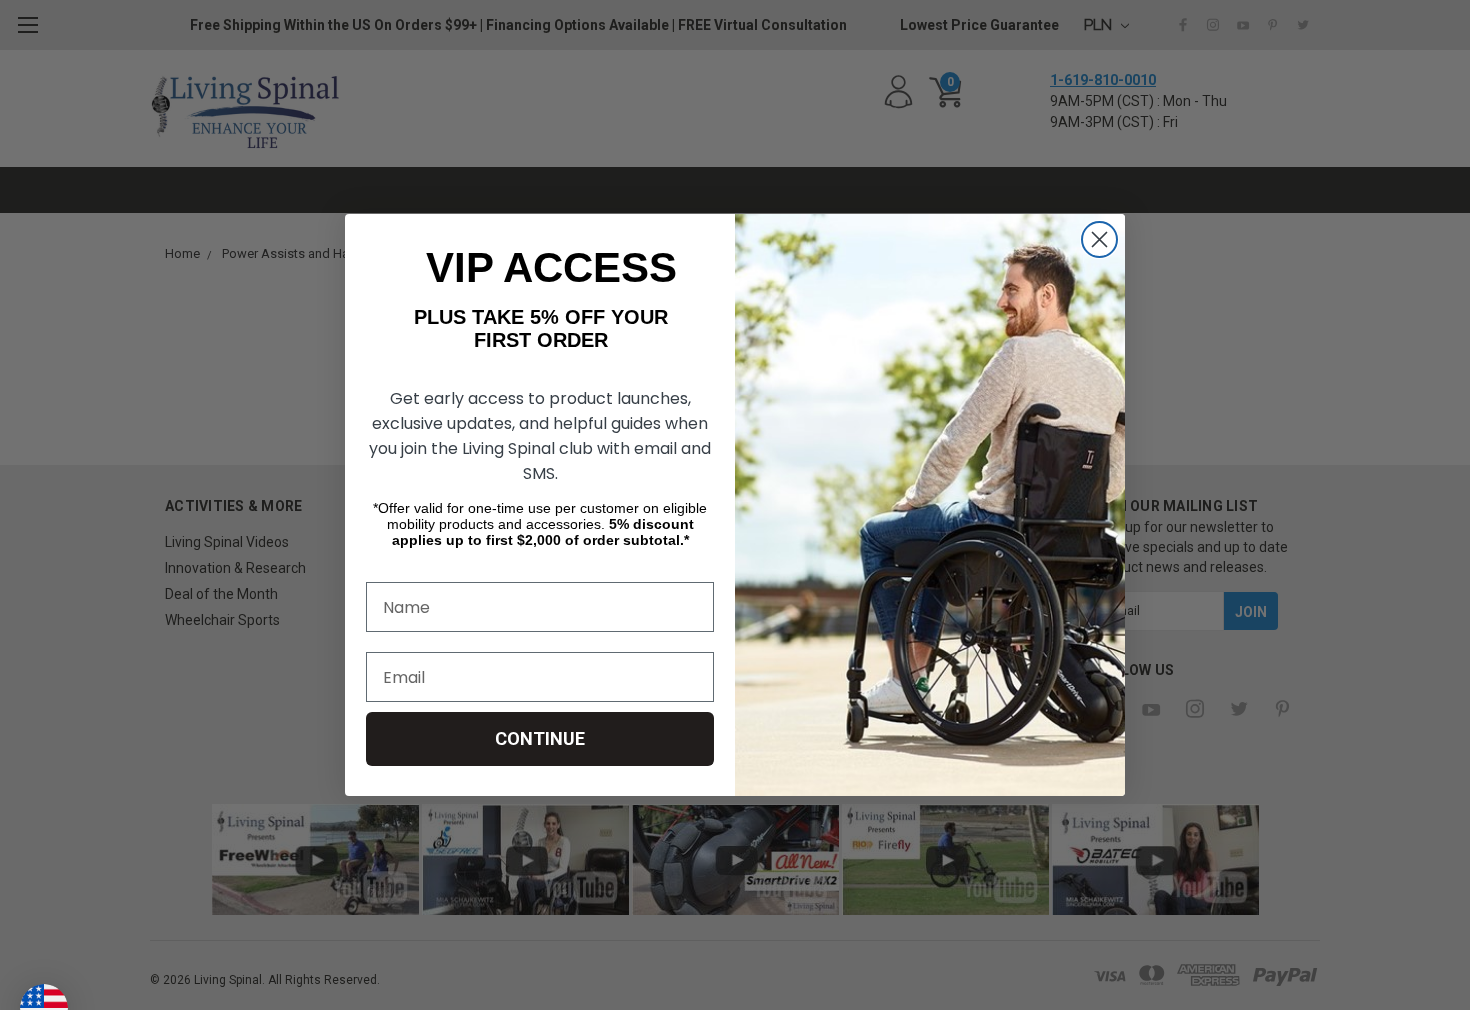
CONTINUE (540, 738)
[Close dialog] (1099, 239)
